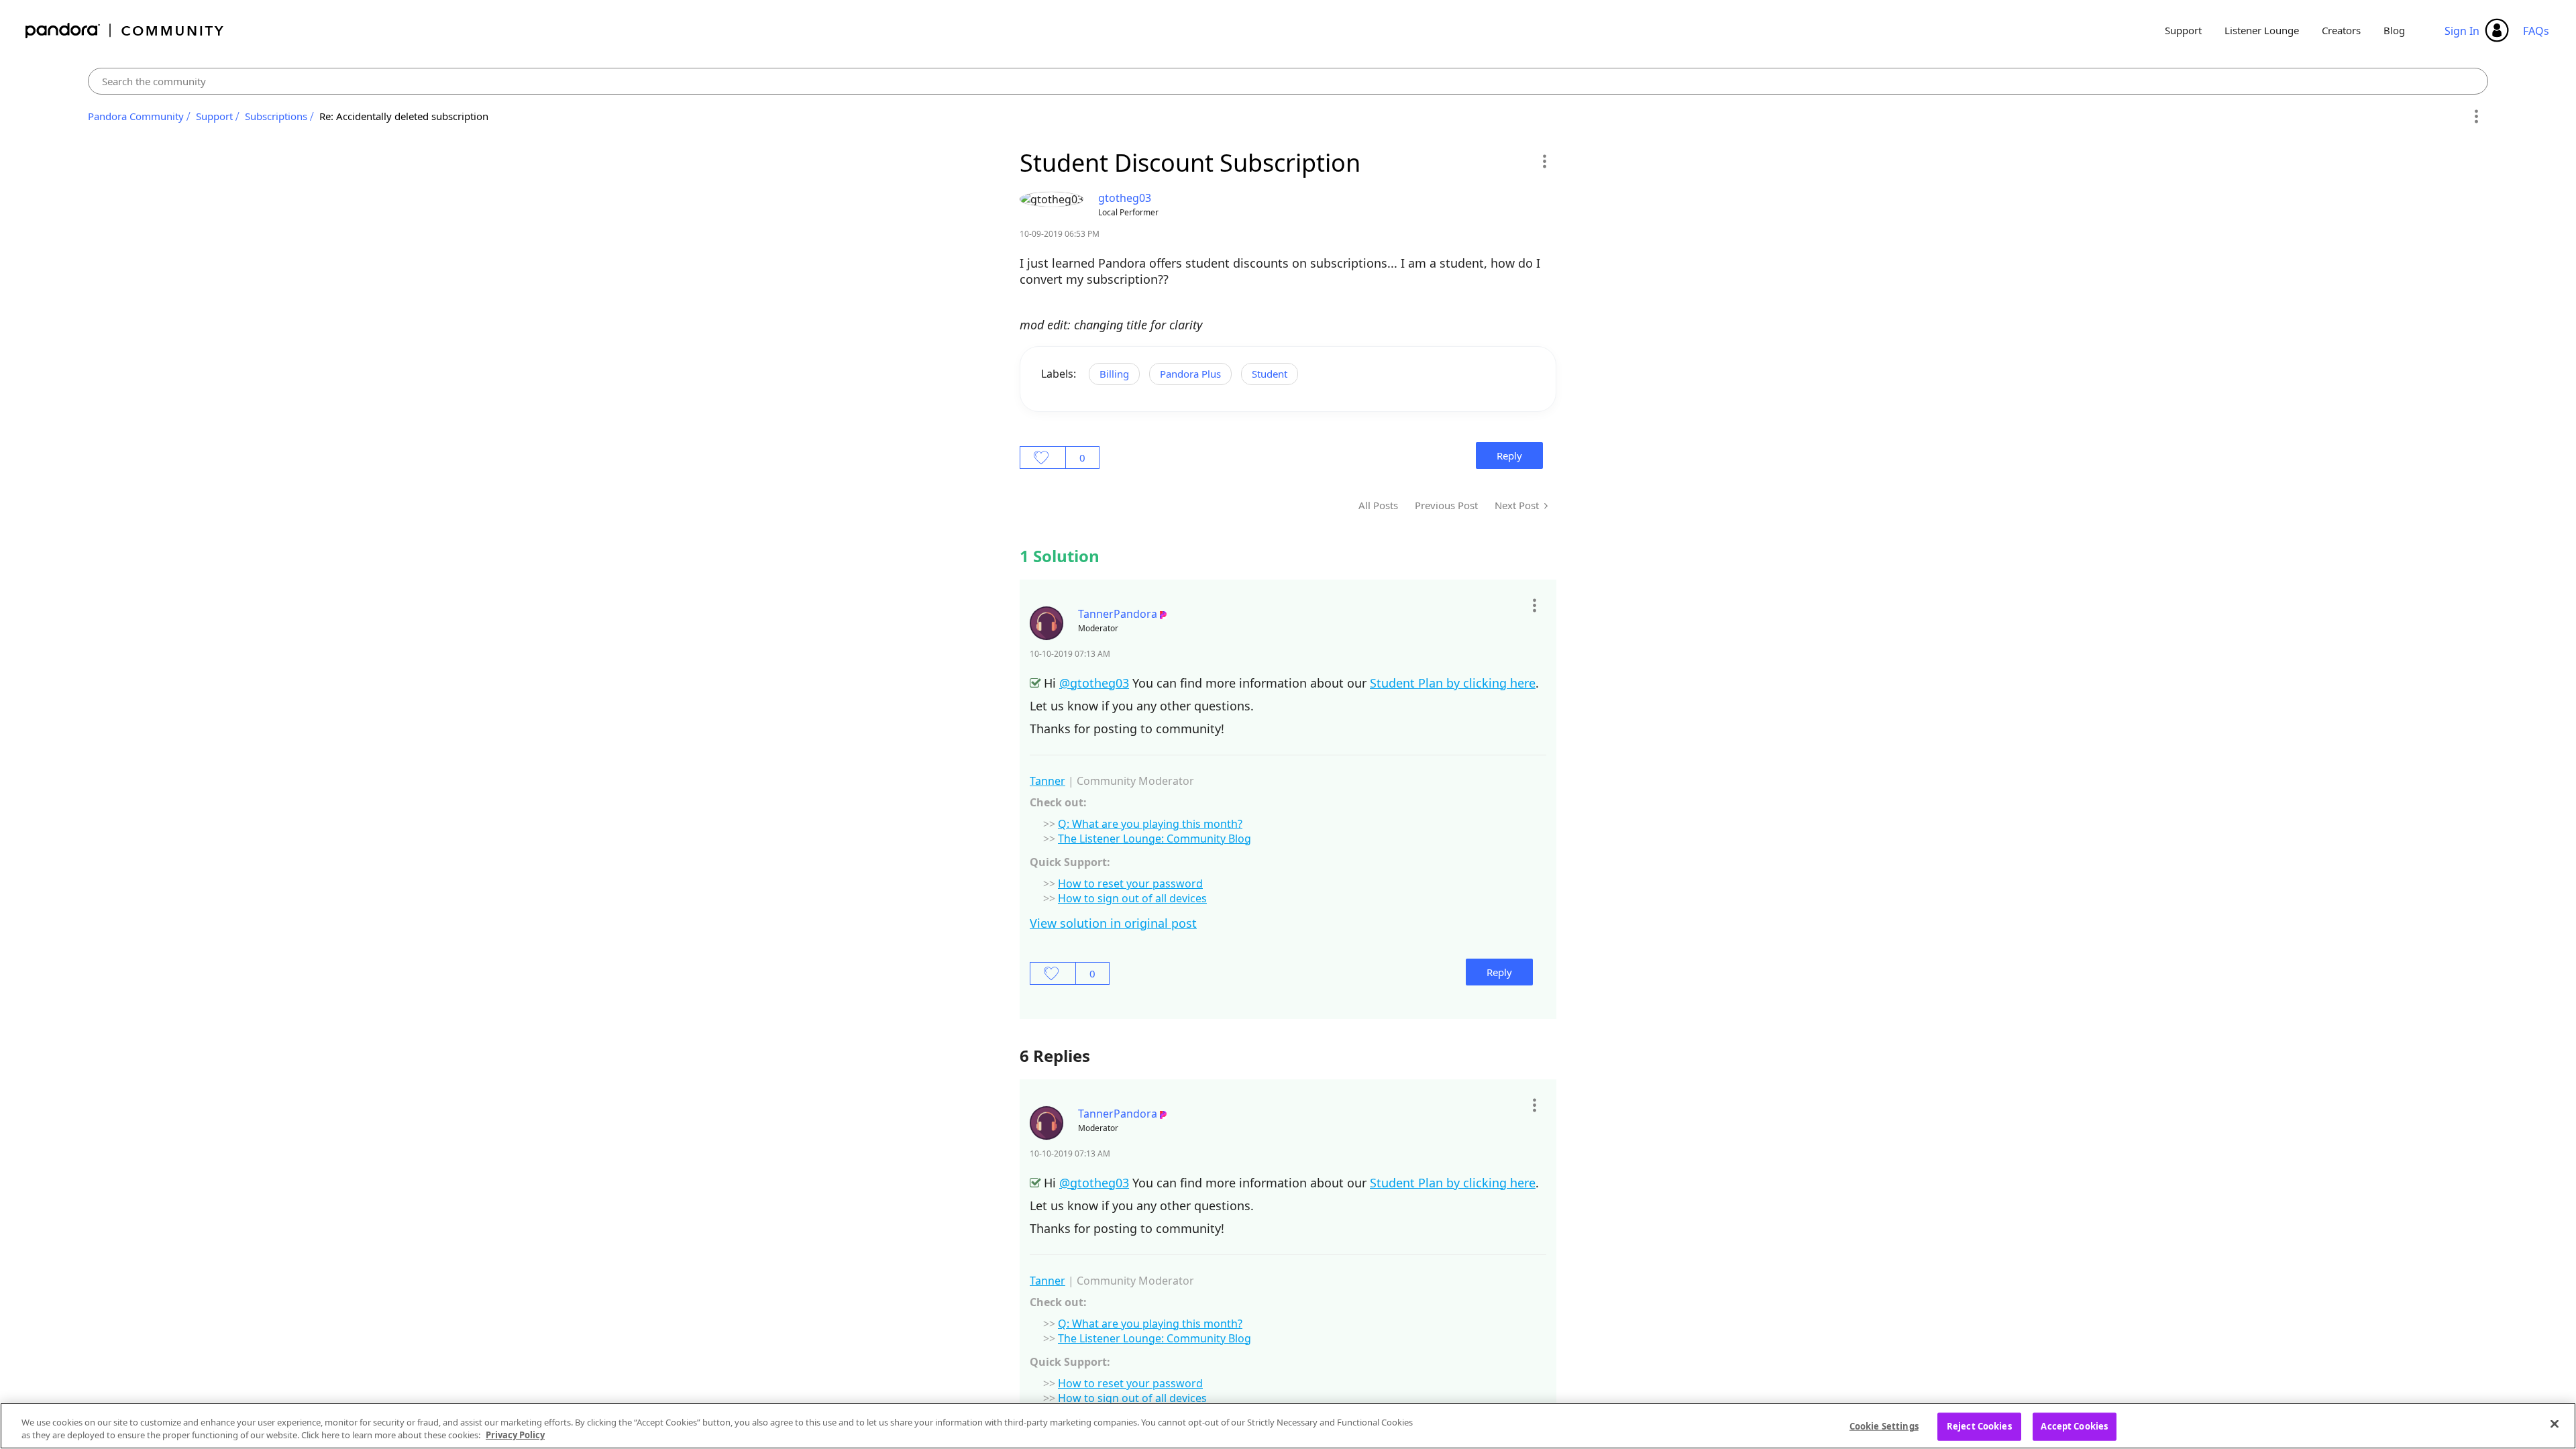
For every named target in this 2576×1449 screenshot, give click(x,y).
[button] (1544, 161)
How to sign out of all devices (1132, 898)
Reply (1509, 455)
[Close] (2555, 1424)
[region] (1288, 1426)
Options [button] (2476, 117)
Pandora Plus (1190, 374)
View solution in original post (1113, 923)
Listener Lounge (2262, 30)
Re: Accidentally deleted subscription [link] (404, 116)
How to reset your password (1130, 883)
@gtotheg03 (1094, 683)
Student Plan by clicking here (1453, 683)
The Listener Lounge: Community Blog (1155, 839)
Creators (2341, 30)
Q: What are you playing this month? (1150, 824)
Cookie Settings (1884, 1426)
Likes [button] (1043, 458)
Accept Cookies (2074, 1426)
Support (2183, 30)
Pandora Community (125, 31)
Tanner (1048, 781)
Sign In (2462, 31)
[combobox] (1288, 81)
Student (1270, 374)
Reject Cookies (1979, 1426)
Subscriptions (276, 116)
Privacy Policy (515, 1435)
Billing (1114, 374)
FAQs (2536, 31)
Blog (2394, 30)
